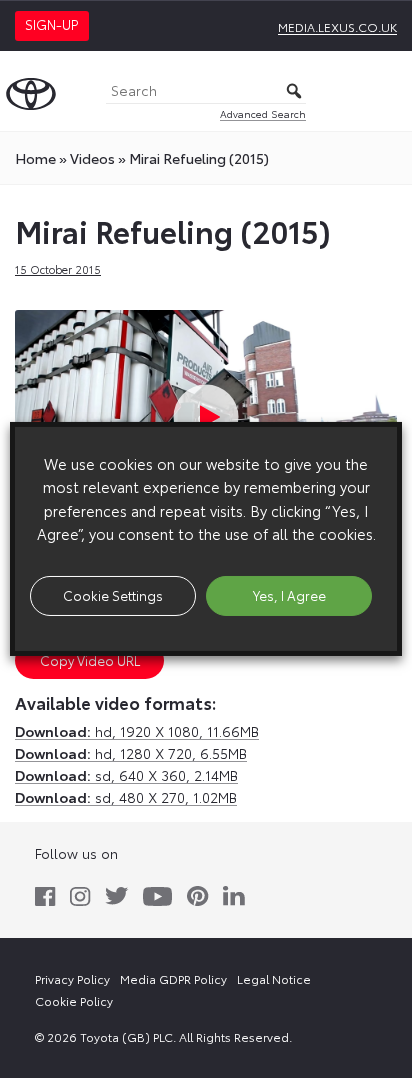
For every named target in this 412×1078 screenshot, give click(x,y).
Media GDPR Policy (173, 978)
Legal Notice (274, 978)
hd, (137, 731)
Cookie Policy (74, 1000)
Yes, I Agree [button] (289, 595)
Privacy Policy (72, 978)
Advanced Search (263, 113)
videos (92, 158)
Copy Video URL (90, 660)
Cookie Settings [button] (113, 595)
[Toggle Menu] (386, 91)
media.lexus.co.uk (337, 26)
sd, (126, 775)
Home (35, 158)
